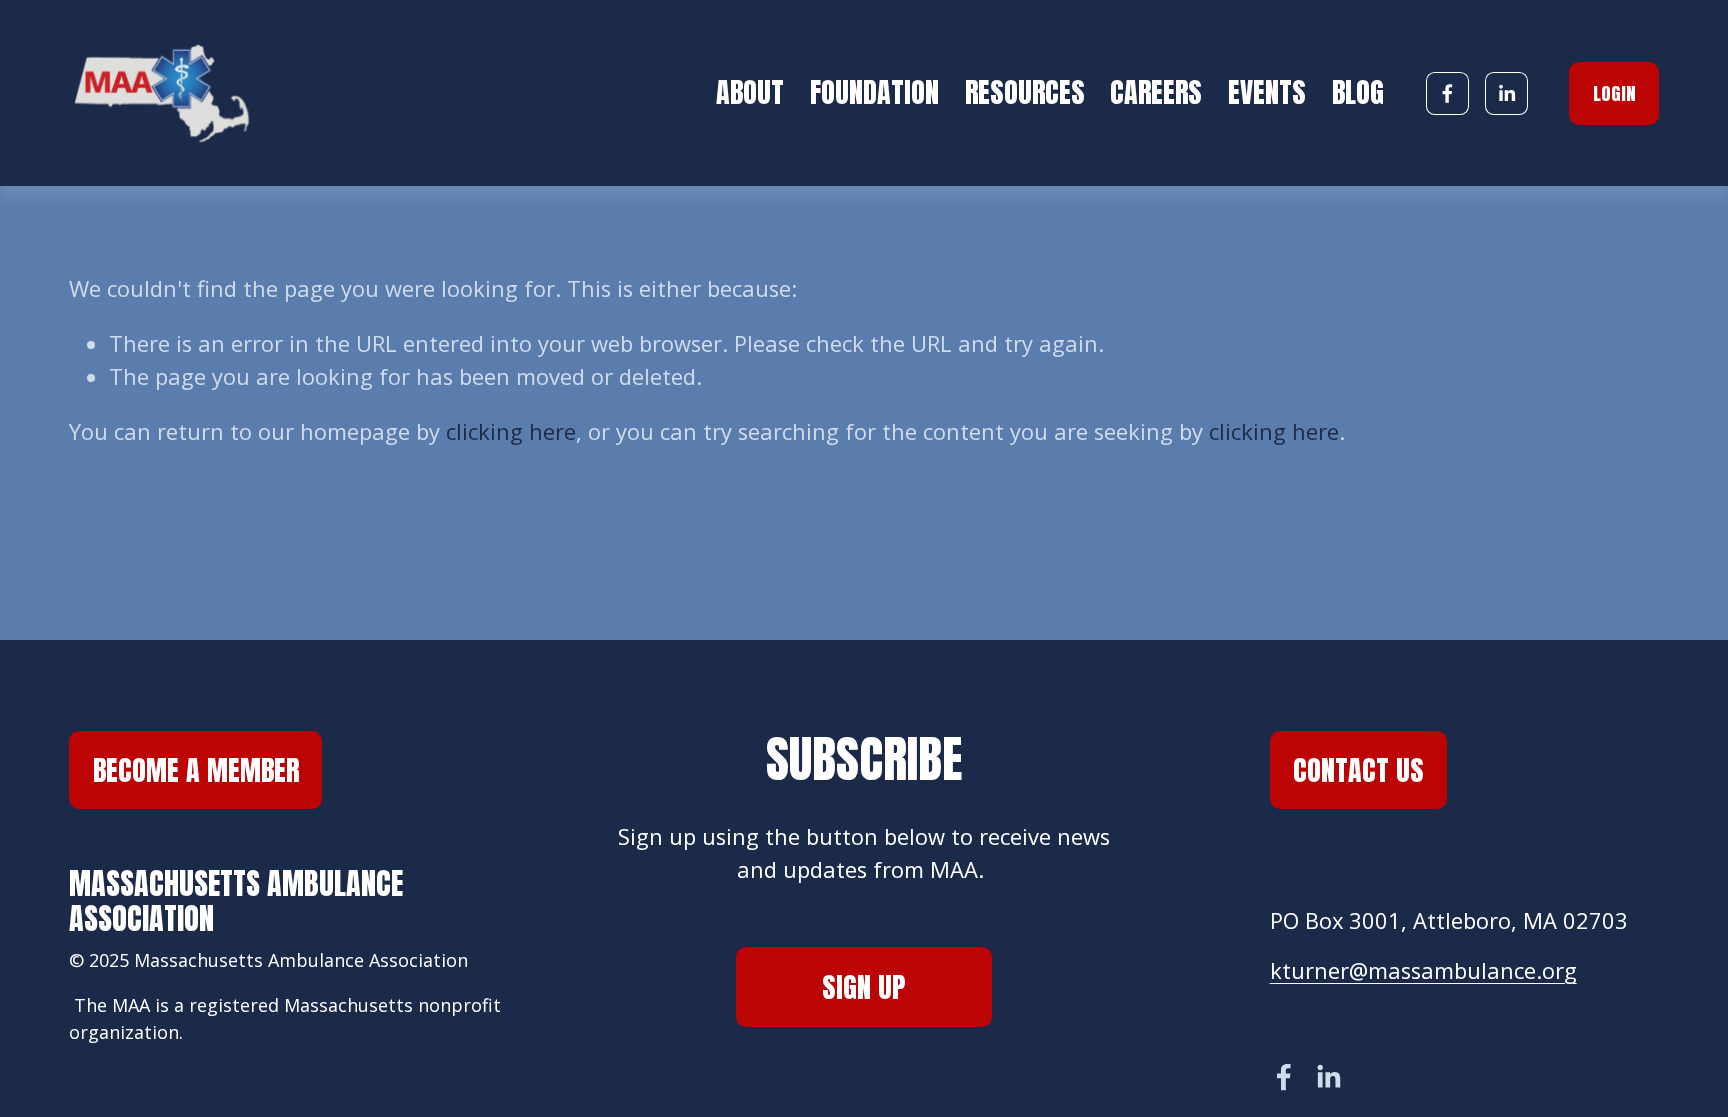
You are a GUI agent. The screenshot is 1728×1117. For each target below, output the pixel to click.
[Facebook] (1447, 93)
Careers (1156, 92)
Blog (1358, 92)
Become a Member (196, 770)
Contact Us (1358, 770)
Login (1614, 93)
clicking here (511, 431)
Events (1267, 92)
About (750, 92)
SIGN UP (863, 987)
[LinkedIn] (1506, 93)
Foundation (874, 92)
